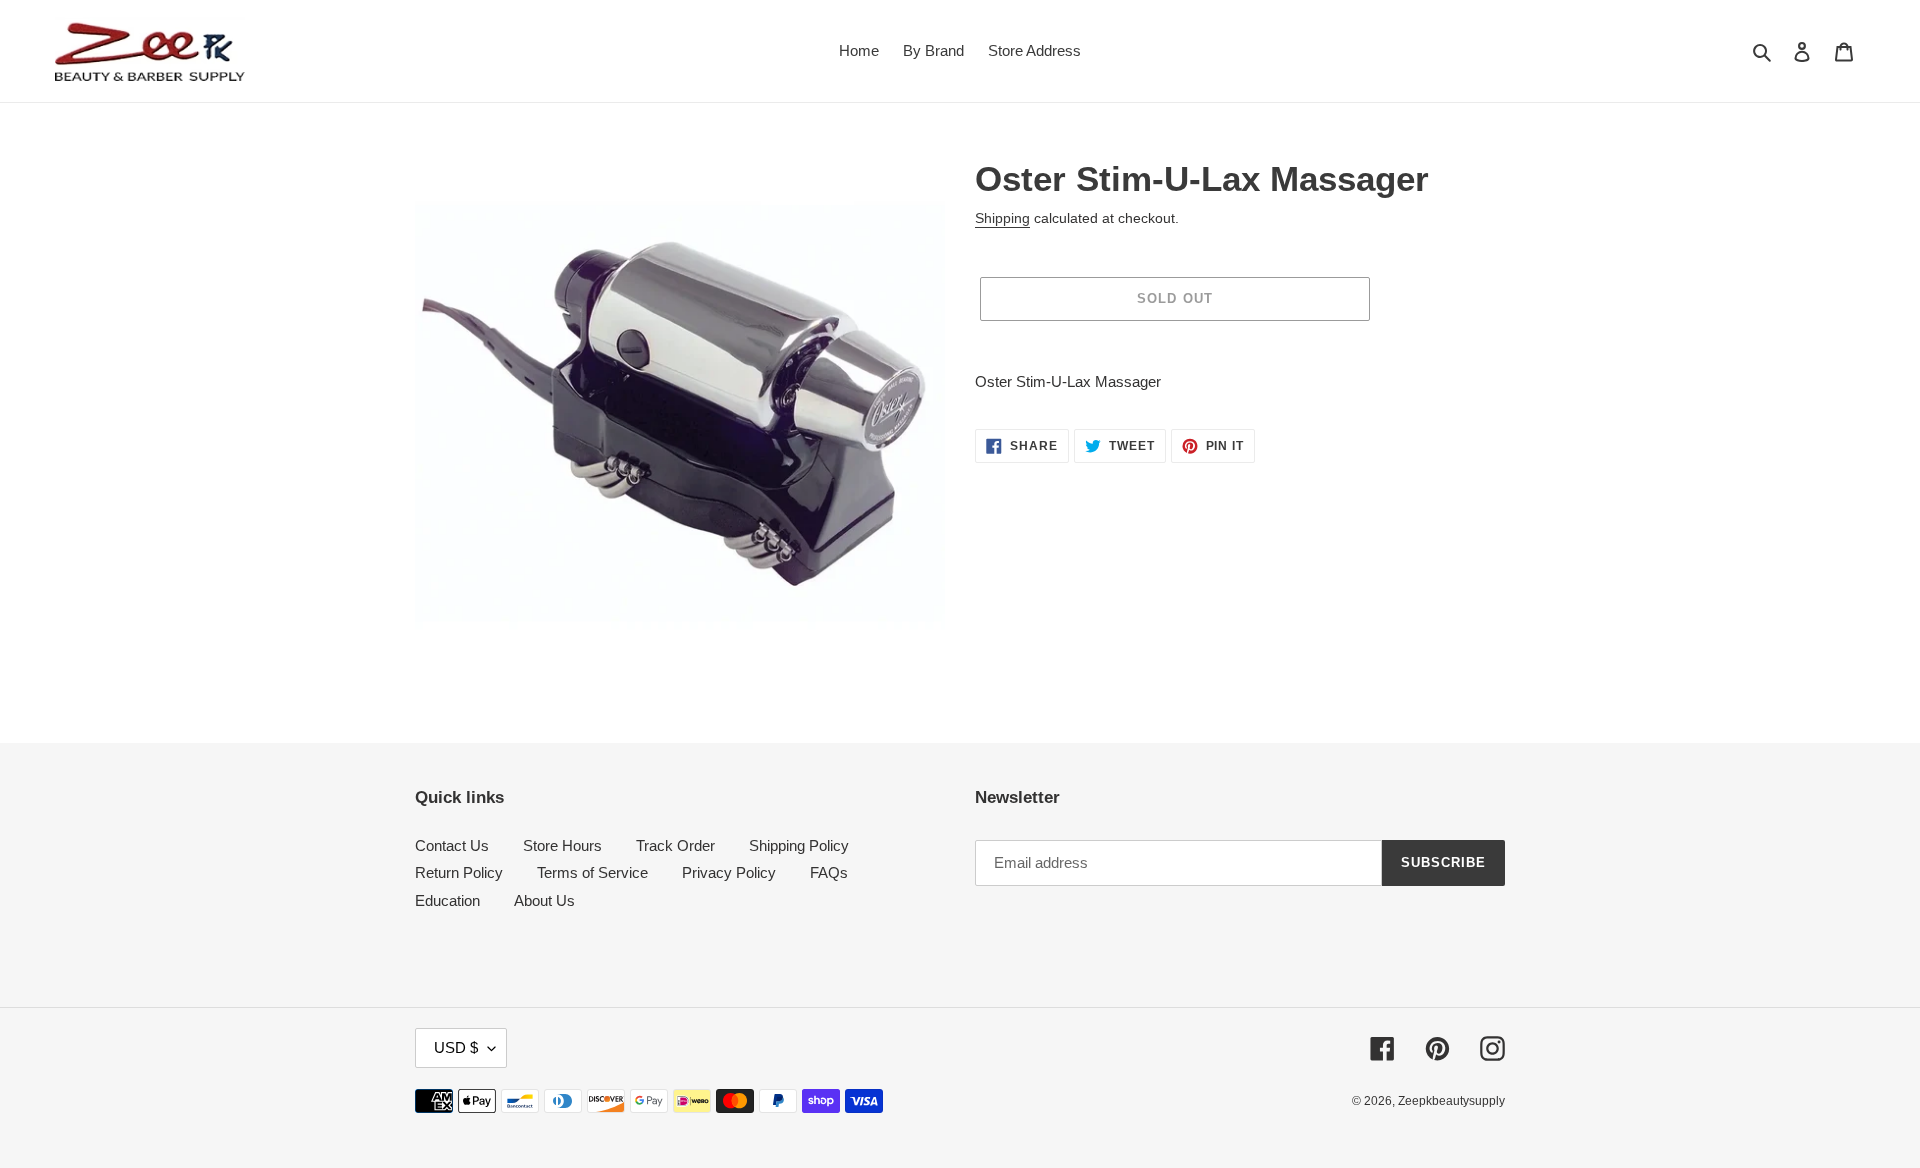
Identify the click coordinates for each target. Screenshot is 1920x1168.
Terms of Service (592, 872)
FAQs (829, 872)
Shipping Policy (799, 845)
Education (447, 900)
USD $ (456, 1047)
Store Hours (562, 845)
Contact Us (452, 845)
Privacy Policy (729, 872)
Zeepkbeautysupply (1451, 1101)
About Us (544, 900)
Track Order (675, 845)
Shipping (1002, 218)
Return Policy (459, 872)
